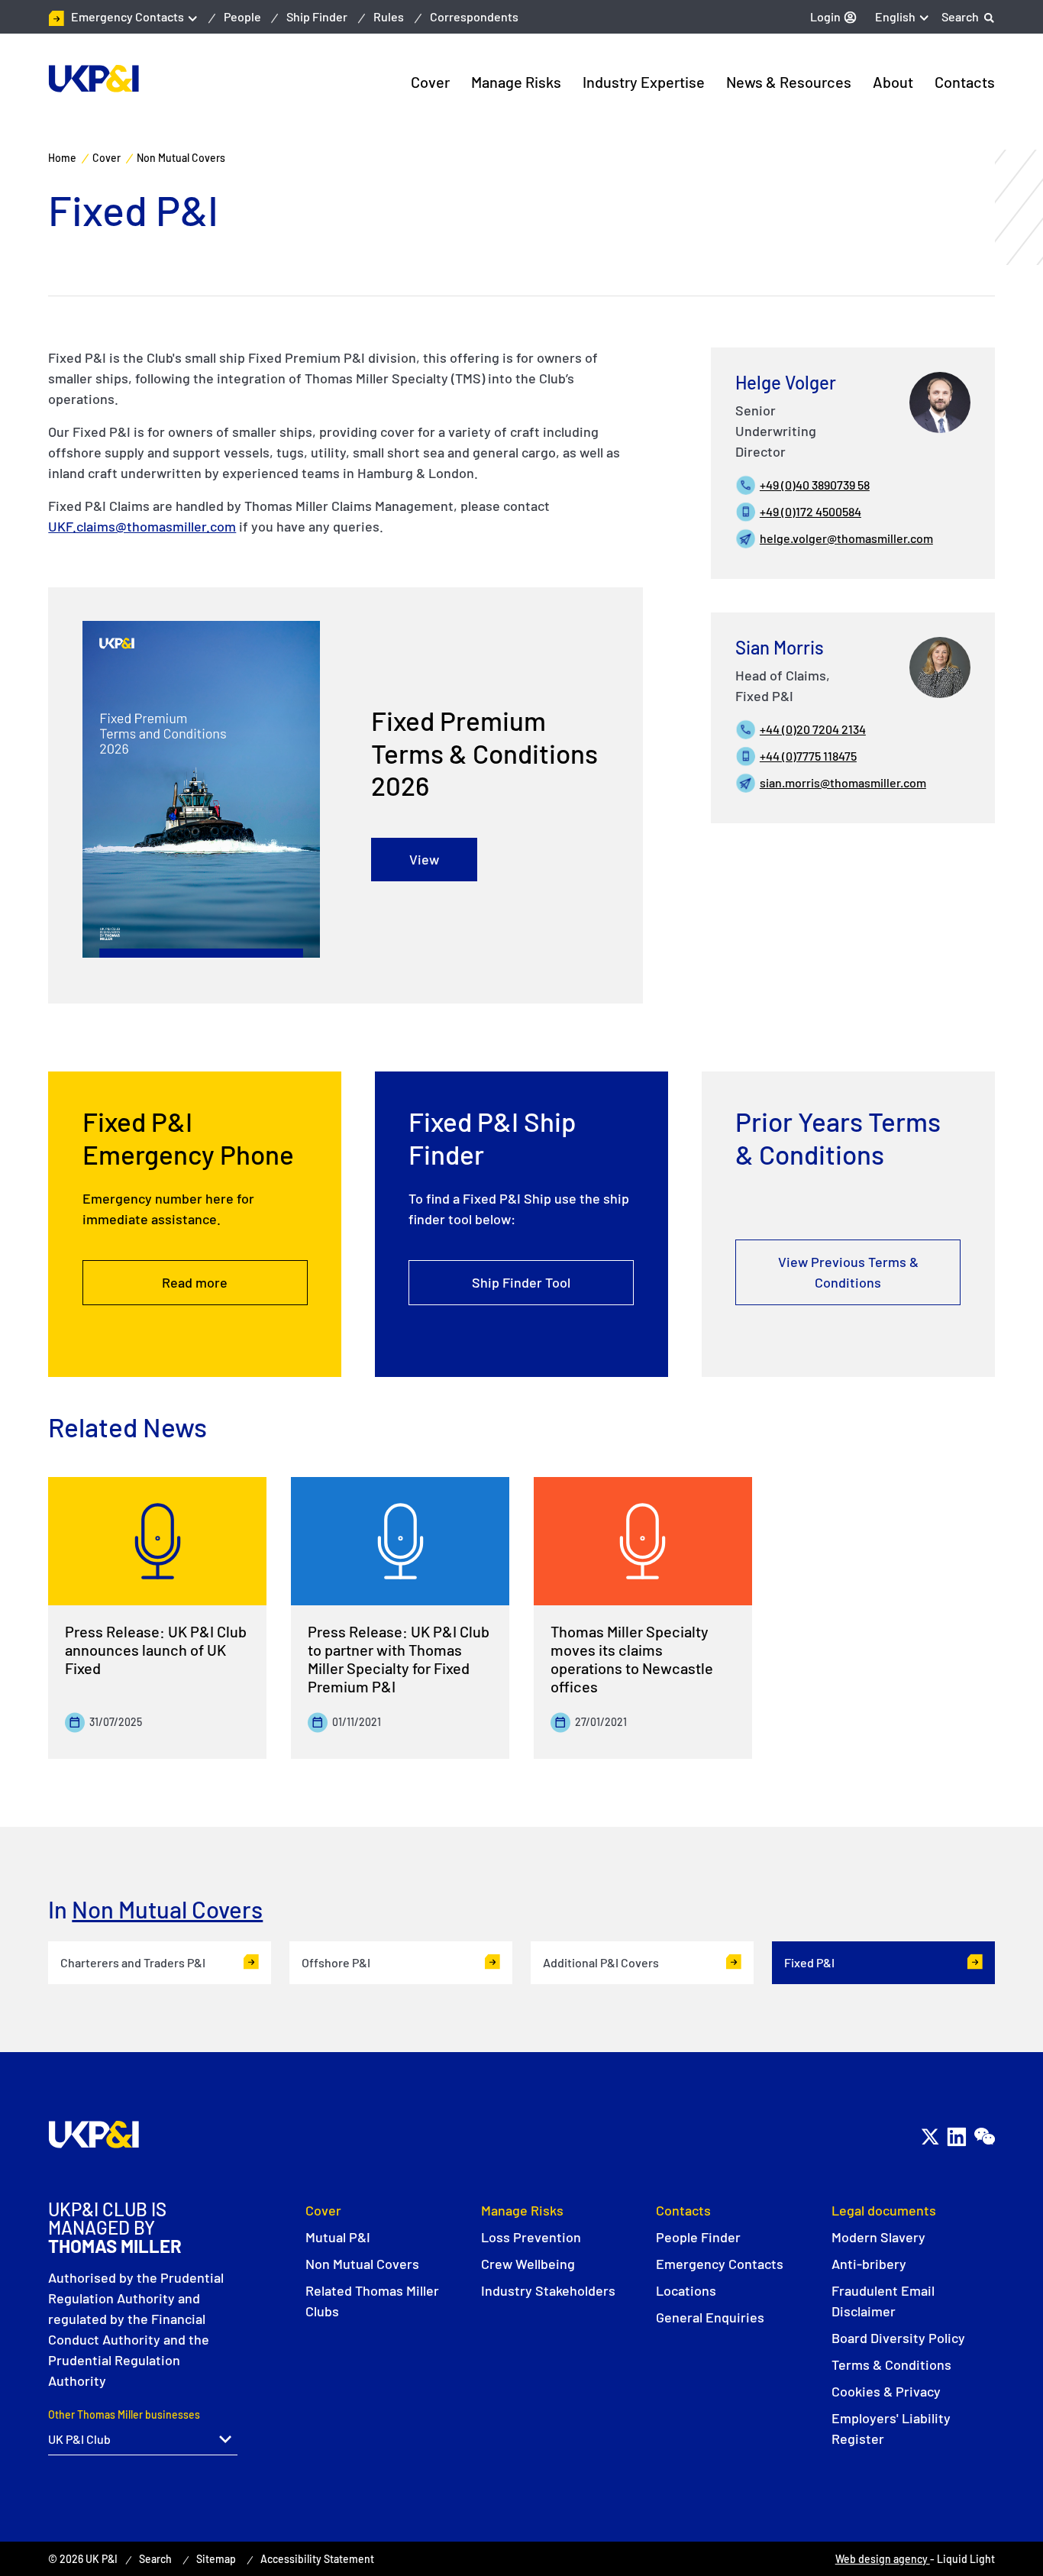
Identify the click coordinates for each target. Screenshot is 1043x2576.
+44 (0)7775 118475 (808, 756)
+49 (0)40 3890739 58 (815, 485)
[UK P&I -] (94, 79)
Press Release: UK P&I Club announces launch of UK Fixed (156, 1650)
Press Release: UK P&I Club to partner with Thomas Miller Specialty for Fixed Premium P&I (399, 1659)
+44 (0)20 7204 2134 (813, 729)
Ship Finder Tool (521, 1282)
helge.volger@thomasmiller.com (846, 538)
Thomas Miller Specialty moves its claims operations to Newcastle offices (632, 1659)
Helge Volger (786, 382)
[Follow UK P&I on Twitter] (930, 2137)
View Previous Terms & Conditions (848, 1272)
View (424, 859)
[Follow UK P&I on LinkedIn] (956, 2137)
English (895, 16)
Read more (195, 1282)
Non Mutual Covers (167, 1909)
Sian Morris (780, 647)
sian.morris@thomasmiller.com (843, 782)
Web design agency (883, 2559)
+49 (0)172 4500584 (811, 511)
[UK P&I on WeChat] (984, 2137)
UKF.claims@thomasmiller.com (142, 526)
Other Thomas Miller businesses (124, 2414)
